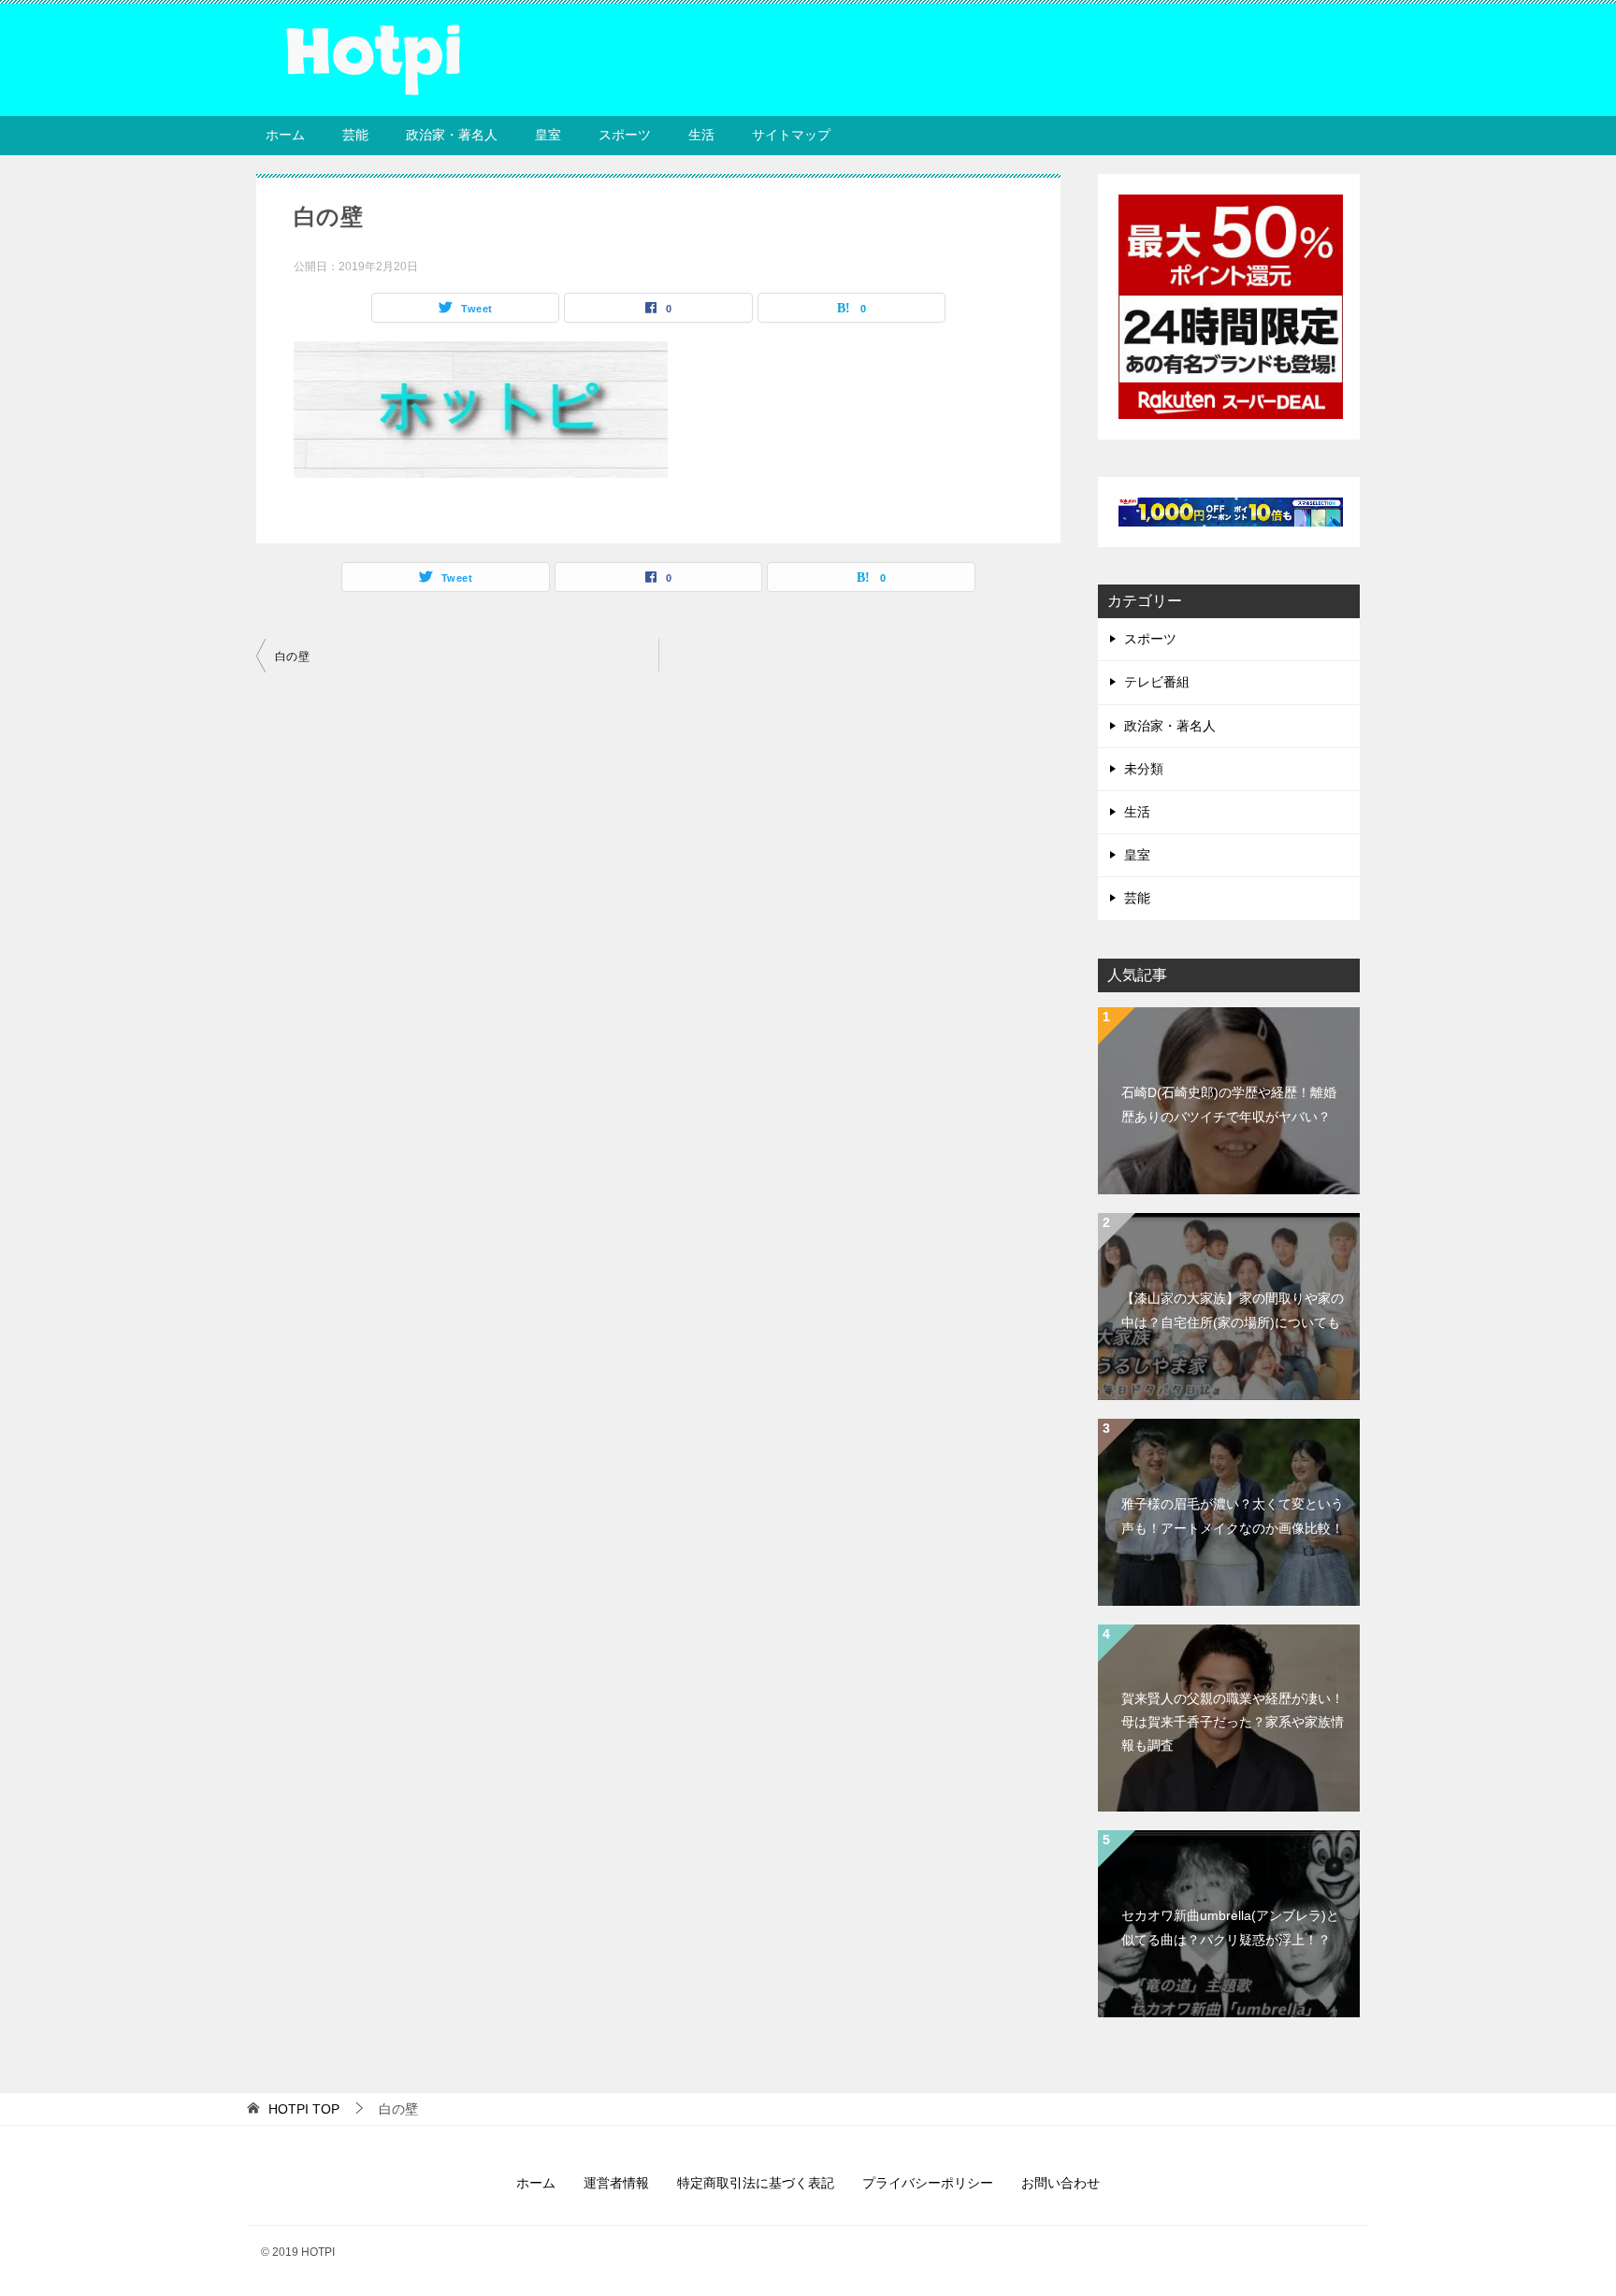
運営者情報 (616, 2183)
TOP (304, 2109)
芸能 (355, 135)
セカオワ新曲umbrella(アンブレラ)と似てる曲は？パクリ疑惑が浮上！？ (1230, 1927)
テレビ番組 (1157, 682)
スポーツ (625, 135)
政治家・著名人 (452, 135)
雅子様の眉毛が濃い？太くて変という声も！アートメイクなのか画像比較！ (1233, 1516)
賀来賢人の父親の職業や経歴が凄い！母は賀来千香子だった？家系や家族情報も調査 (1233, 1722)
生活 (701, 135)
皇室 (548, 135)
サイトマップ (791, 135)
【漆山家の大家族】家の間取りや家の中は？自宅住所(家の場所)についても (1233, 1310)
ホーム (285, 135)
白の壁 (292, 657)
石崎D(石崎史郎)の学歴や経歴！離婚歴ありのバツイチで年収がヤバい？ (1229, 1104)
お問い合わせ (1060, 2183)
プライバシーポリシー (928, 2183)
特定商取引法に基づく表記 (756, 2183)
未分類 (1144, 769)
